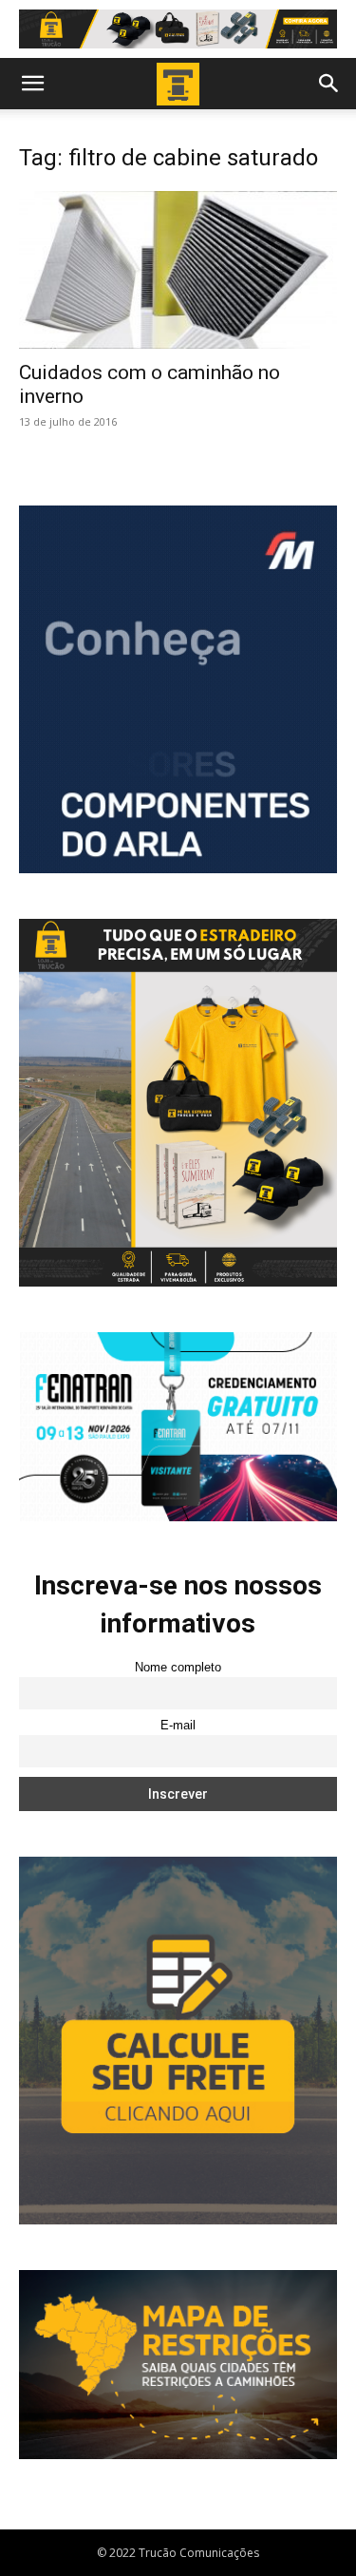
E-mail (178, 1726)
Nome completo (178, 1668)
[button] (32, 84)
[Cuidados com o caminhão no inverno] (178, 269)
